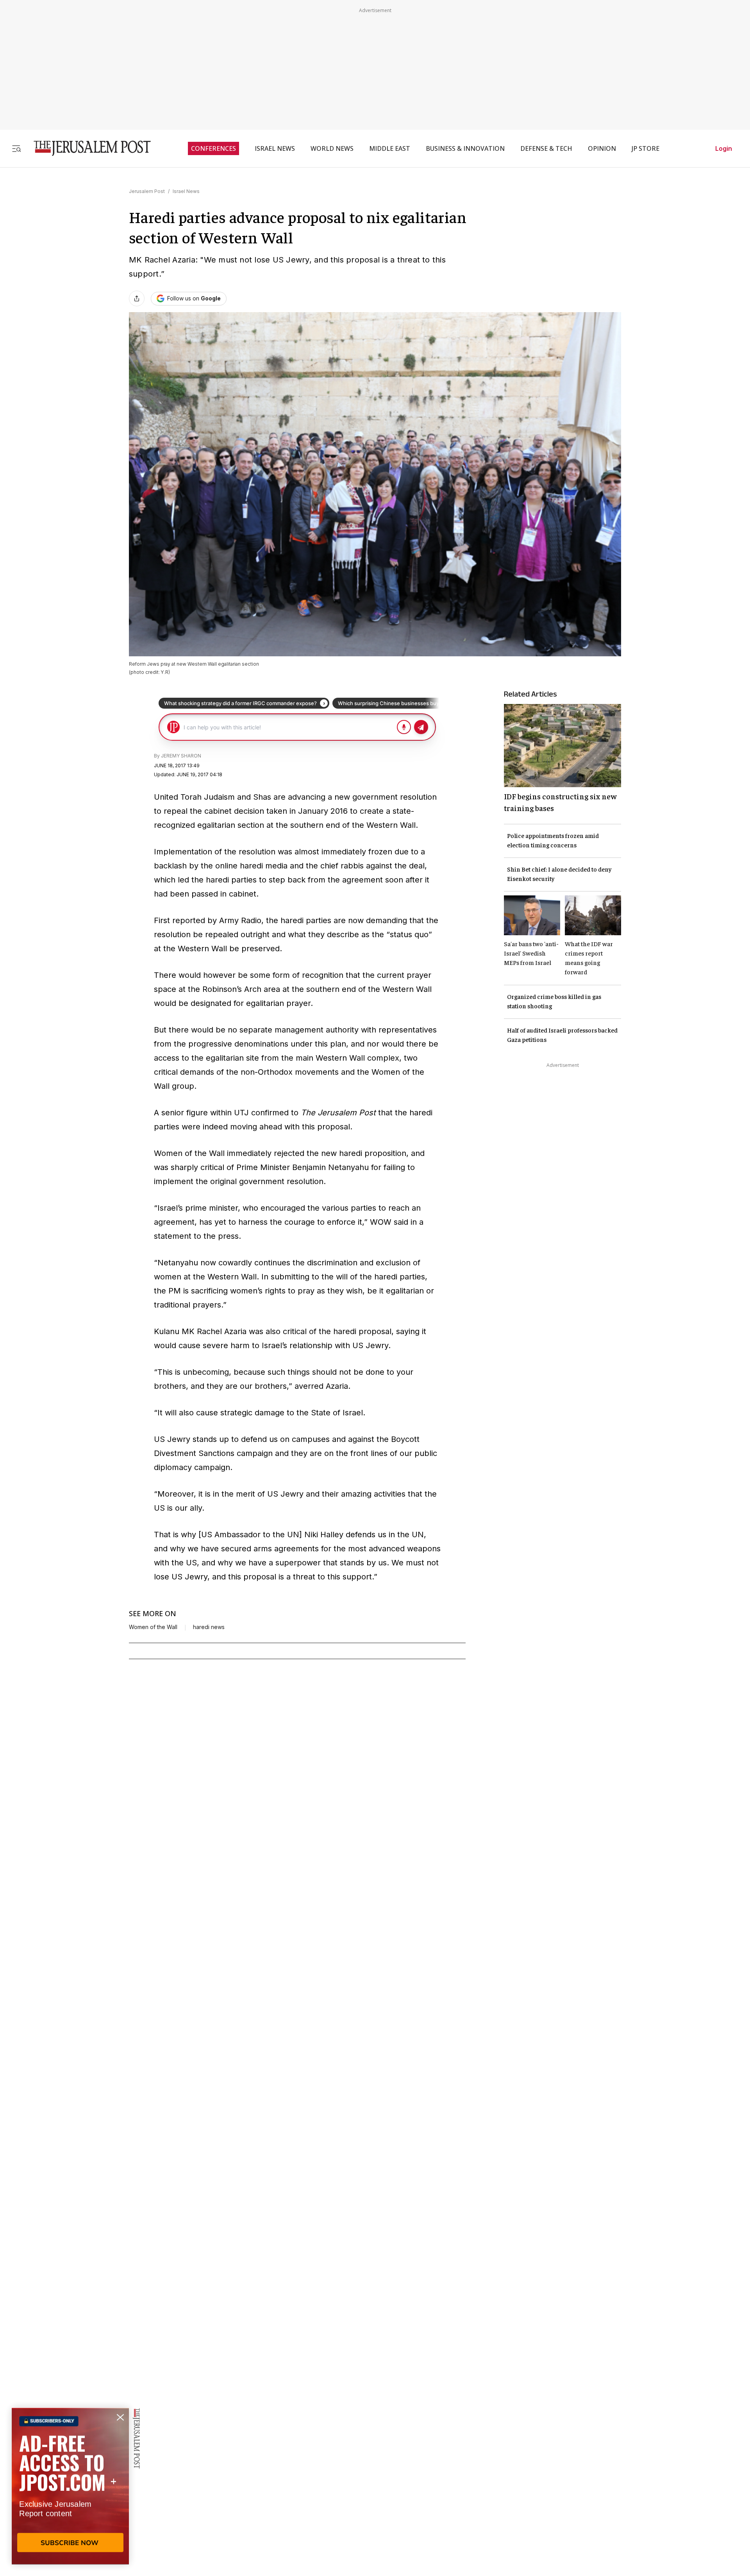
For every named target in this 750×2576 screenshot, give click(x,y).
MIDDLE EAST (390, 148)
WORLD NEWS (332, 148)
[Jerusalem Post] (87, 148)
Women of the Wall (153, 1627)
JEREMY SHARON (181, 756)
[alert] (70, 2486)
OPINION (602, 148)
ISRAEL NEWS (275, 148)
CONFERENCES (213, 148)
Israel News (186, 191)
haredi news (209, 1627)
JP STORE (646, 148)
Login (724, 148)
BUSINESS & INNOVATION (465, 148)
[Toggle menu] (16, 148)
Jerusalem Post (147, 191)
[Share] (137, 298)
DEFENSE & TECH (546, 148)
